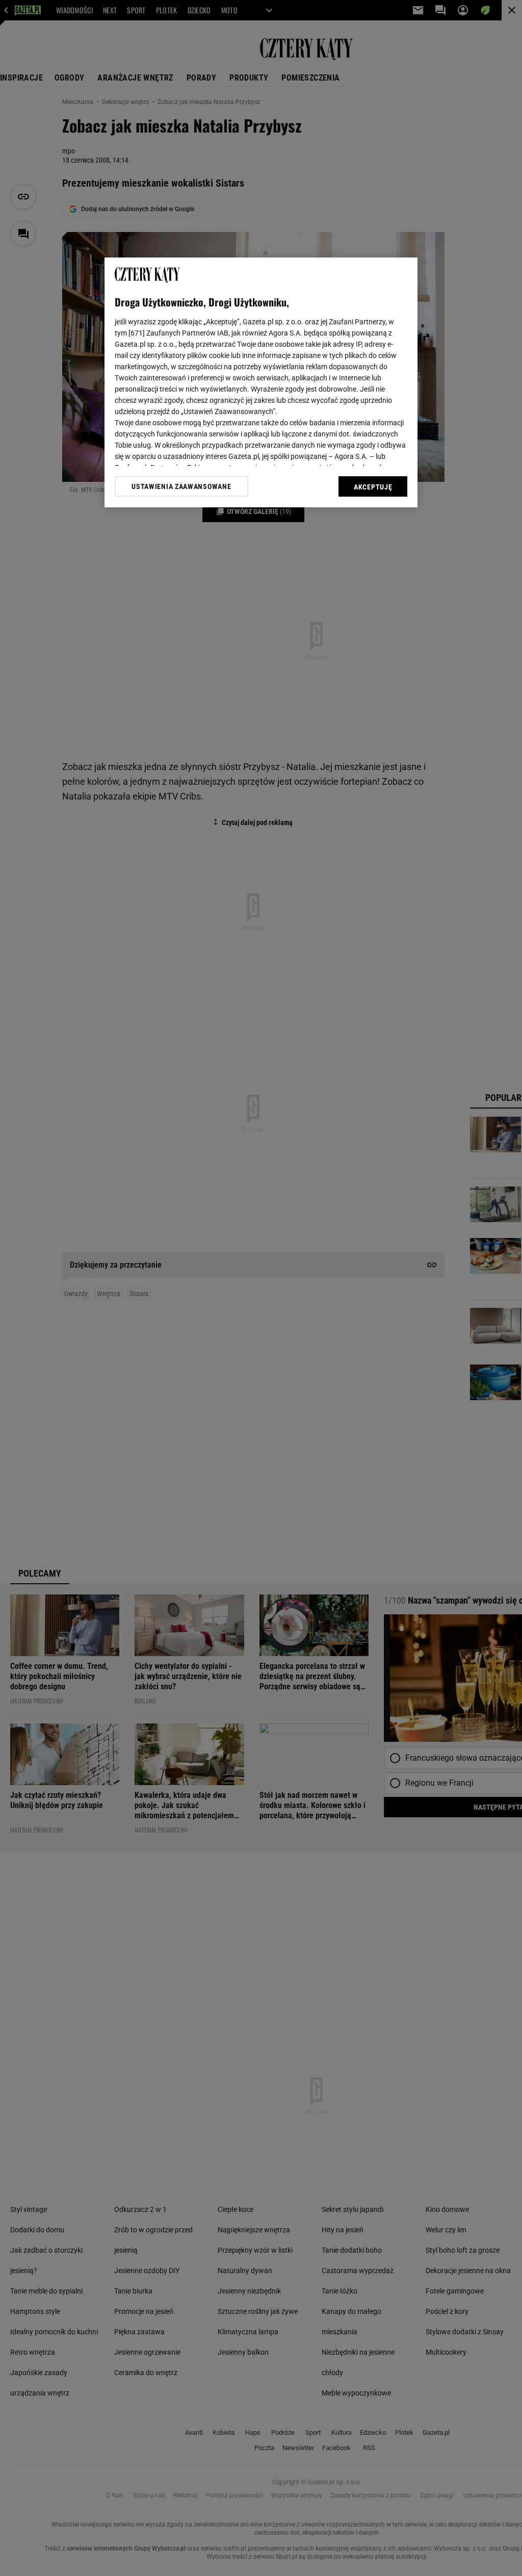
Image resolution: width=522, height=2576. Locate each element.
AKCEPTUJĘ (373, 487)
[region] (261, 382)
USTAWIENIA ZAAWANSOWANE (181, 486)
